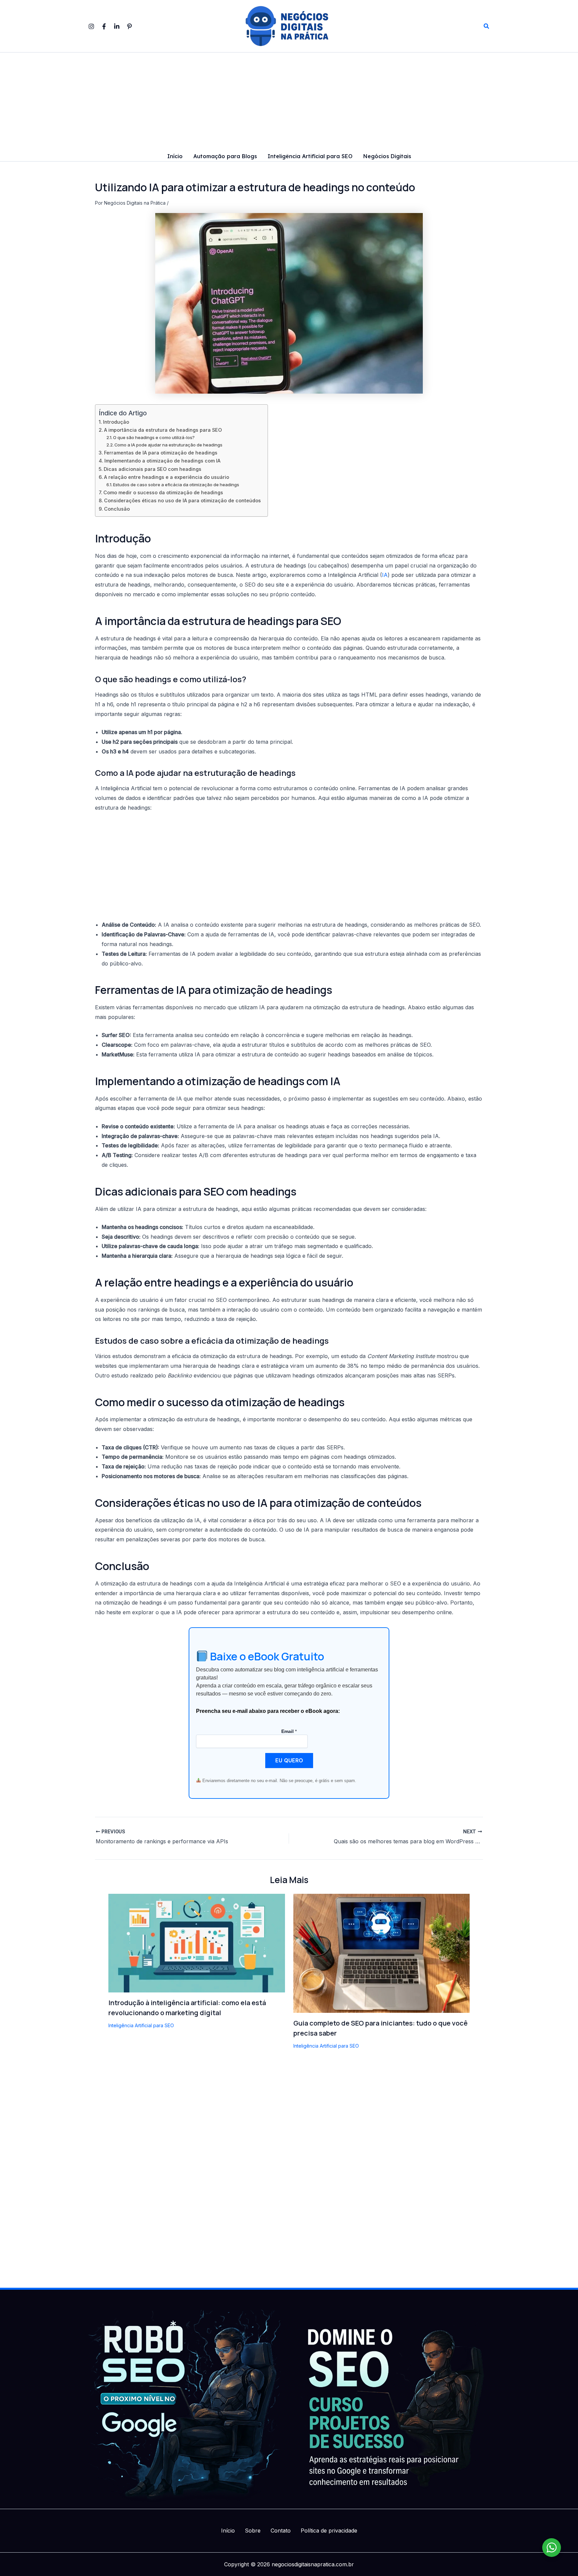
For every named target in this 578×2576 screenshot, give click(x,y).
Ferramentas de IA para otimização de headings (161, 453)
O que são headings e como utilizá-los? (154, 437)
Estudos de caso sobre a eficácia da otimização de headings (176, 485)
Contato (281, 2531)
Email (289, 1731)
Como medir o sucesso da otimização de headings (163, 492)
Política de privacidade (329, 2531)
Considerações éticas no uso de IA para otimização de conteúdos (182, 500)
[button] (487, 26)
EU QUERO (289, 1760)
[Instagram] (91, 26)
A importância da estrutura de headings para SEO (163, 430)
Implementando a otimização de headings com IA (162, 461)
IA (385, 575)
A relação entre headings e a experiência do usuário (167, 477)
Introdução (116, 422)
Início (175, 157)
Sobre (253, 2531)
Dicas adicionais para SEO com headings (153, 469)
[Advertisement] (289, 102)
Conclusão (117, 509)
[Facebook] (104, 26)
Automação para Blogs (225, 157)
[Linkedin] (117, 26)
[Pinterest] (129, 26)
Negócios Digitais (387, 157)
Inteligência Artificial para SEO (310, 157)
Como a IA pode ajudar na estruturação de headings (168, 445)
